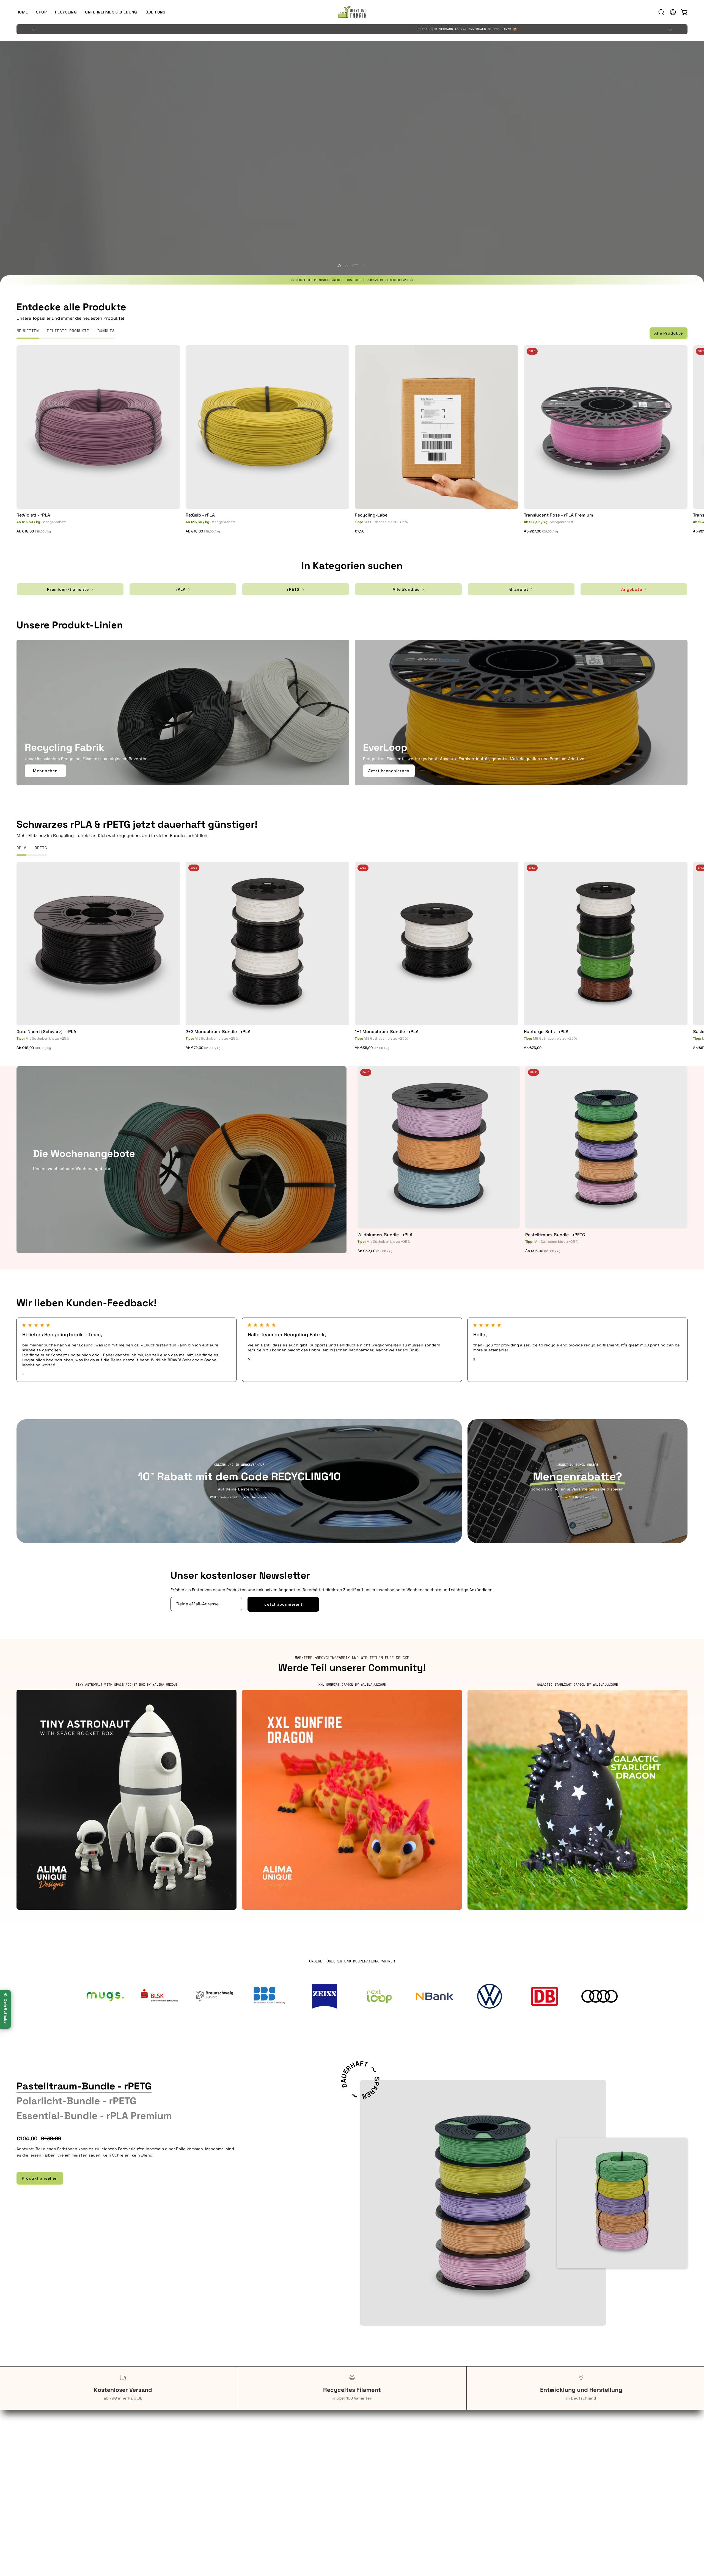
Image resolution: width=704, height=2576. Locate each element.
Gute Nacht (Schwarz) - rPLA (46, 1032)
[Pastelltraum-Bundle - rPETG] (483, 2203)
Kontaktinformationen (379, 2457)
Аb (34, 532)
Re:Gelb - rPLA (200, 515)
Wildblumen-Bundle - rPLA (385, 1235)
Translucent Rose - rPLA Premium (559, 515)
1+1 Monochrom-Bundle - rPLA (387, 1032)
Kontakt (195, 2474)
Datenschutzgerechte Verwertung (221, 2457)
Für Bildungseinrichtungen (42, 2465)
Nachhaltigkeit (542, 2457)
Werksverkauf (200, 2465)
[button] (111, 12)
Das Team (537, 2449)
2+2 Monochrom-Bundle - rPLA (218, 1032)
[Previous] (34, 29)
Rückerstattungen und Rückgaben (391, 2474)
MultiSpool (538, 2465)
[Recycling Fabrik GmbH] (352, 12)
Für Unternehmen (33, 2457)
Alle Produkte (668, 333)
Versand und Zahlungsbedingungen (392, 2490)
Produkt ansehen (40, 2178)
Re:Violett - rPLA (33, 515)
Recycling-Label (372, 515)
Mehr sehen (45, 771)
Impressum (368, 2498)
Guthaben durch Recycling (43, 2449)
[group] (352, 29)
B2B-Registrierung (205, 2482)
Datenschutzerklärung (379, 2465)
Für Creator (27, 2474)
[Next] (670, 29)
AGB (361, 2449)
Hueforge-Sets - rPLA (546, 1032)
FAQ (191, 2449)
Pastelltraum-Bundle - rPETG (555, 1235)
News (533, 2474)
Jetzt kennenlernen (389, 771)
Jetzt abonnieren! (283, 1604)
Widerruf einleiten (375, 2482)
